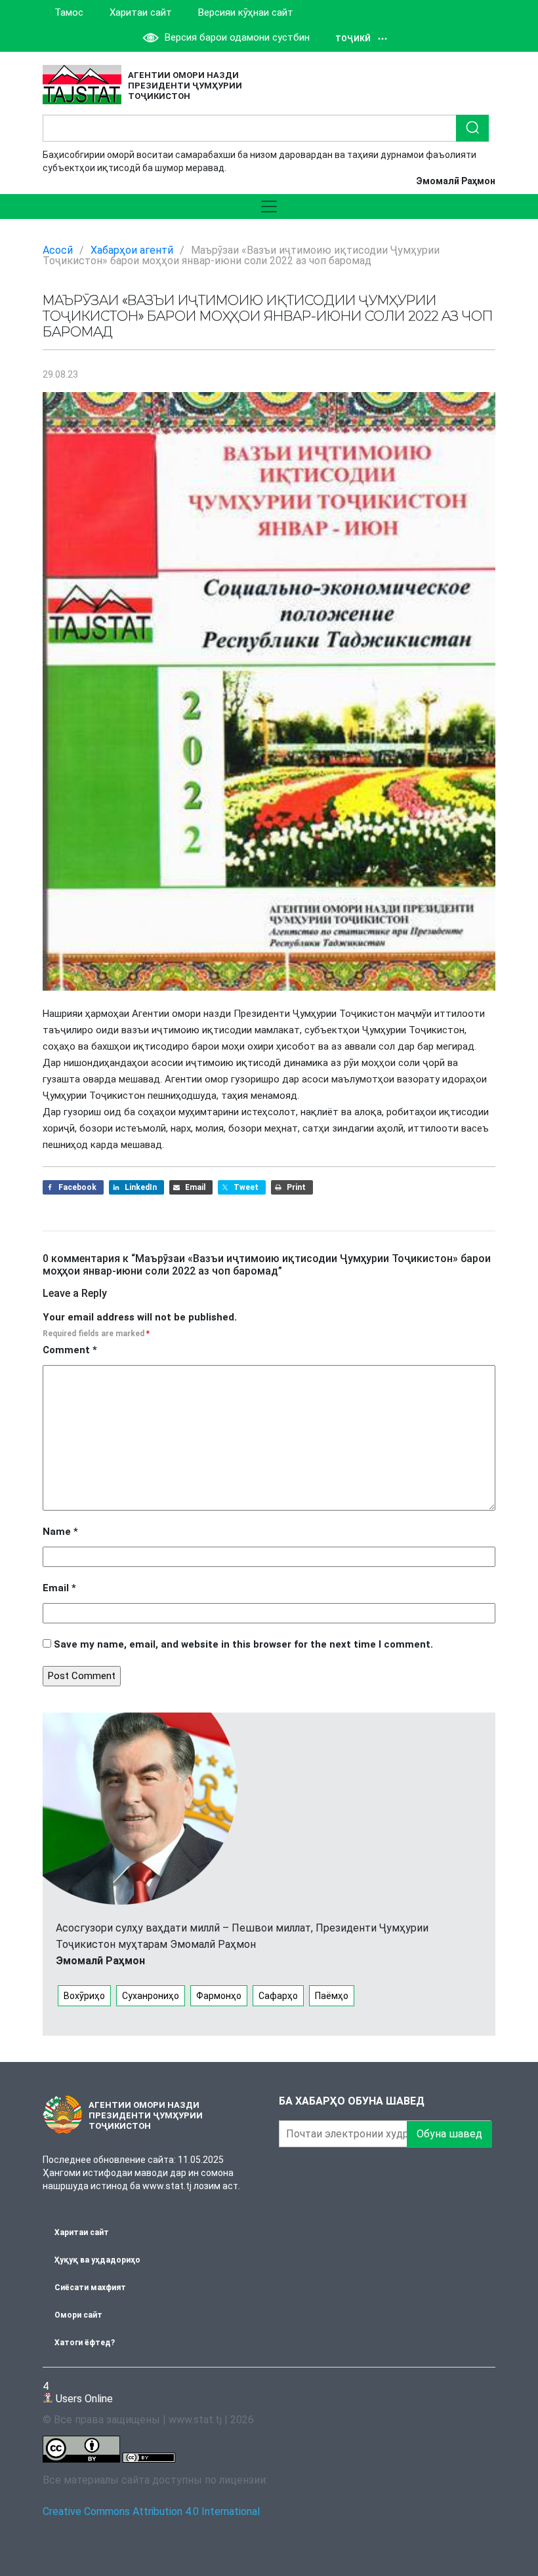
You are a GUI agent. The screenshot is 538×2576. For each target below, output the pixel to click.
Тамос (69, 12)
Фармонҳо (219, 1996)
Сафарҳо (278, 1996)
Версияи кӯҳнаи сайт (246, 12)
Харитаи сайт (141, 12)
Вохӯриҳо (84, 1996)
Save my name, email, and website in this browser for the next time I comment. (243, 1644)
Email (59, 1588)
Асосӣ (58, 250)
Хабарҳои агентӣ (132, 250)
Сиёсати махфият (90, 2288)
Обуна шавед (449, 2134)
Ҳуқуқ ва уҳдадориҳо (97, 2260)
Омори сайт (78, 2315)
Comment (70, 1350)
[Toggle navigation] (269, 207)
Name (60, 1532)
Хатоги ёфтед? (85, 2343)
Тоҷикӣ (353, 39)
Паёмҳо (332, 1996)
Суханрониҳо (151, 1996)
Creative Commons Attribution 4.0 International (151, 2511)
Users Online (78, 2392)
